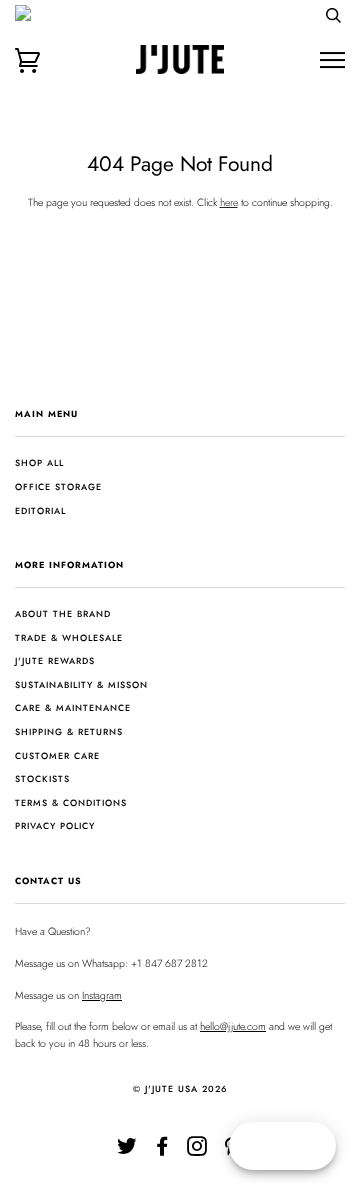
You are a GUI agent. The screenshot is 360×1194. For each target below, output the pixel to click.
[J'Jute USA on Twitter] (127, 1150)
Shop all (39, 462)
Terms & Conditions (71, 802)
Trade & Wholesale (69, 637)
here (229, 202)
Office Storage (58, 486)
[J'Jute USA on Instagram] (197, 1150)
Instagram (102, 995)
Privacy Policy (55, 825)
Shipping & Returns (69, 731)
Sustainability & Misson (81, 684)
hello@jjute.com (233, 1026)
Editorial (40, 510)
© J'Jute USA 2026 (180, 1088)
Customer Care (57, 755)
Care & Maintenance (73, 707)
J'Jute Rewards (55, 660)
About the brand (63, 613)
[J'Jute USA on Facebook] (162, 1150)
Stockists (42, 778)
